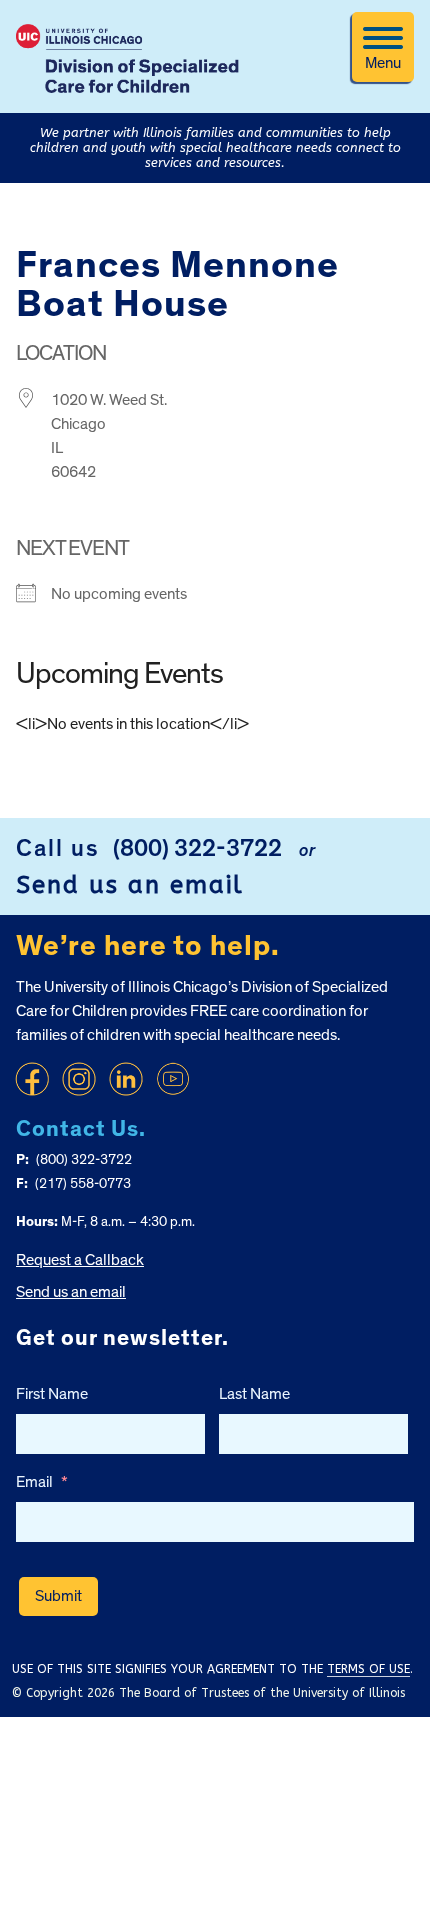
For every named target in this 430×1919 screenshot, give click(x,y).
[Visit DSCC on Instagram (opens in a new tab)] (79, 1079)
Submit (58, 1596)
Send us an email (130, 885)
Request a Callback (80, 1260)
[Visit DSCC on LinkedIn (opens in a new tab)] (126, 1079)
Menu (383, 63)
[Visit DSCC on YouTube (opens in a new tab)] (173, 1079)
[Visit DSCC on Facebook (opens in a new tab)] (32, 1079)
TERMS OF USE (368, 1669)
